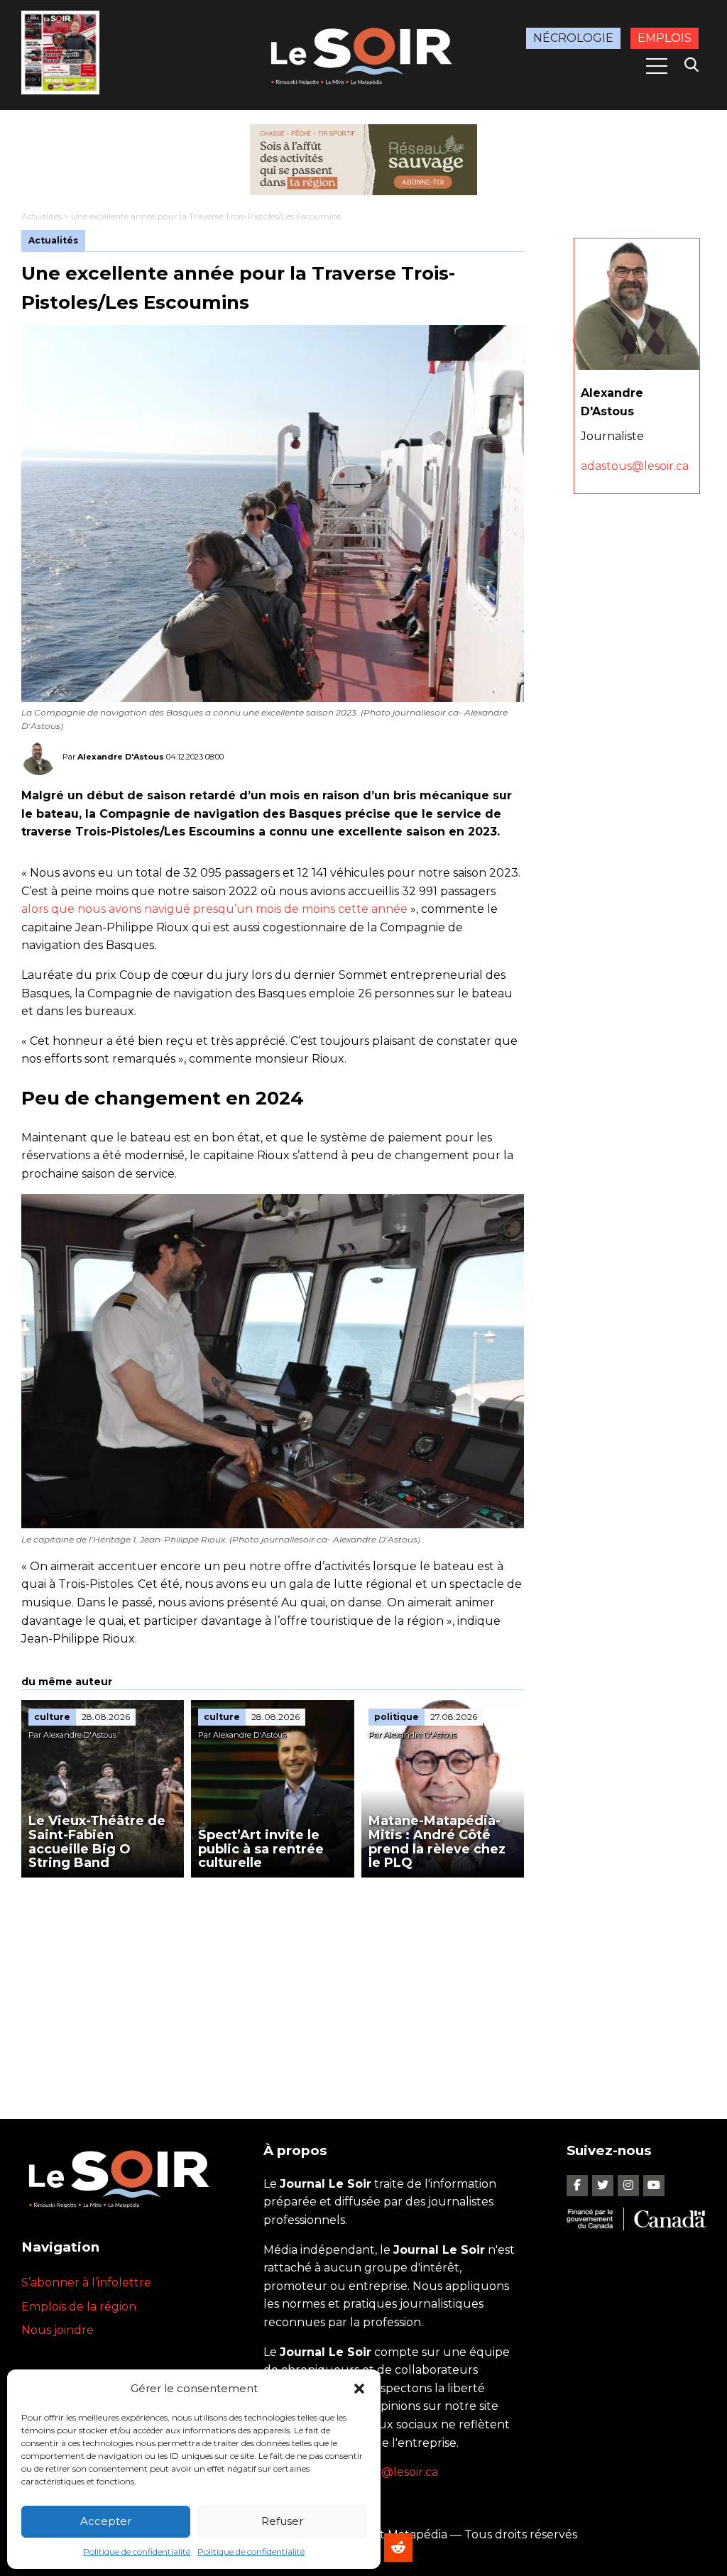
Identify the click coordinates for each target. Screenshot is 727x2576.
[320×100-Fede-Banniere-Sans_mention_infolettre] (363, 160)
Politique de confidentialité (137, 2552)
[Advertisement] (273, 1984)
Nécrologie (573, 38)
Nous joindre (58, 2330)
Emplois (665, 38)
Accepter (106, 2521)
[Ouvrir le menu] (657, 66)
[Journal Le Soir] (363, 54)
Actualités (42, 216)
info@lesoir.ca (399, 2472)
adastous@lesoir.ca (635, 466)
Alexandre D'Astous (121, 757)
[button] (359, 2389)
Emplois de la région (79, 2307)
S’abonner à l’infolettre (86, 2282)
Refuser (282, 2521)
